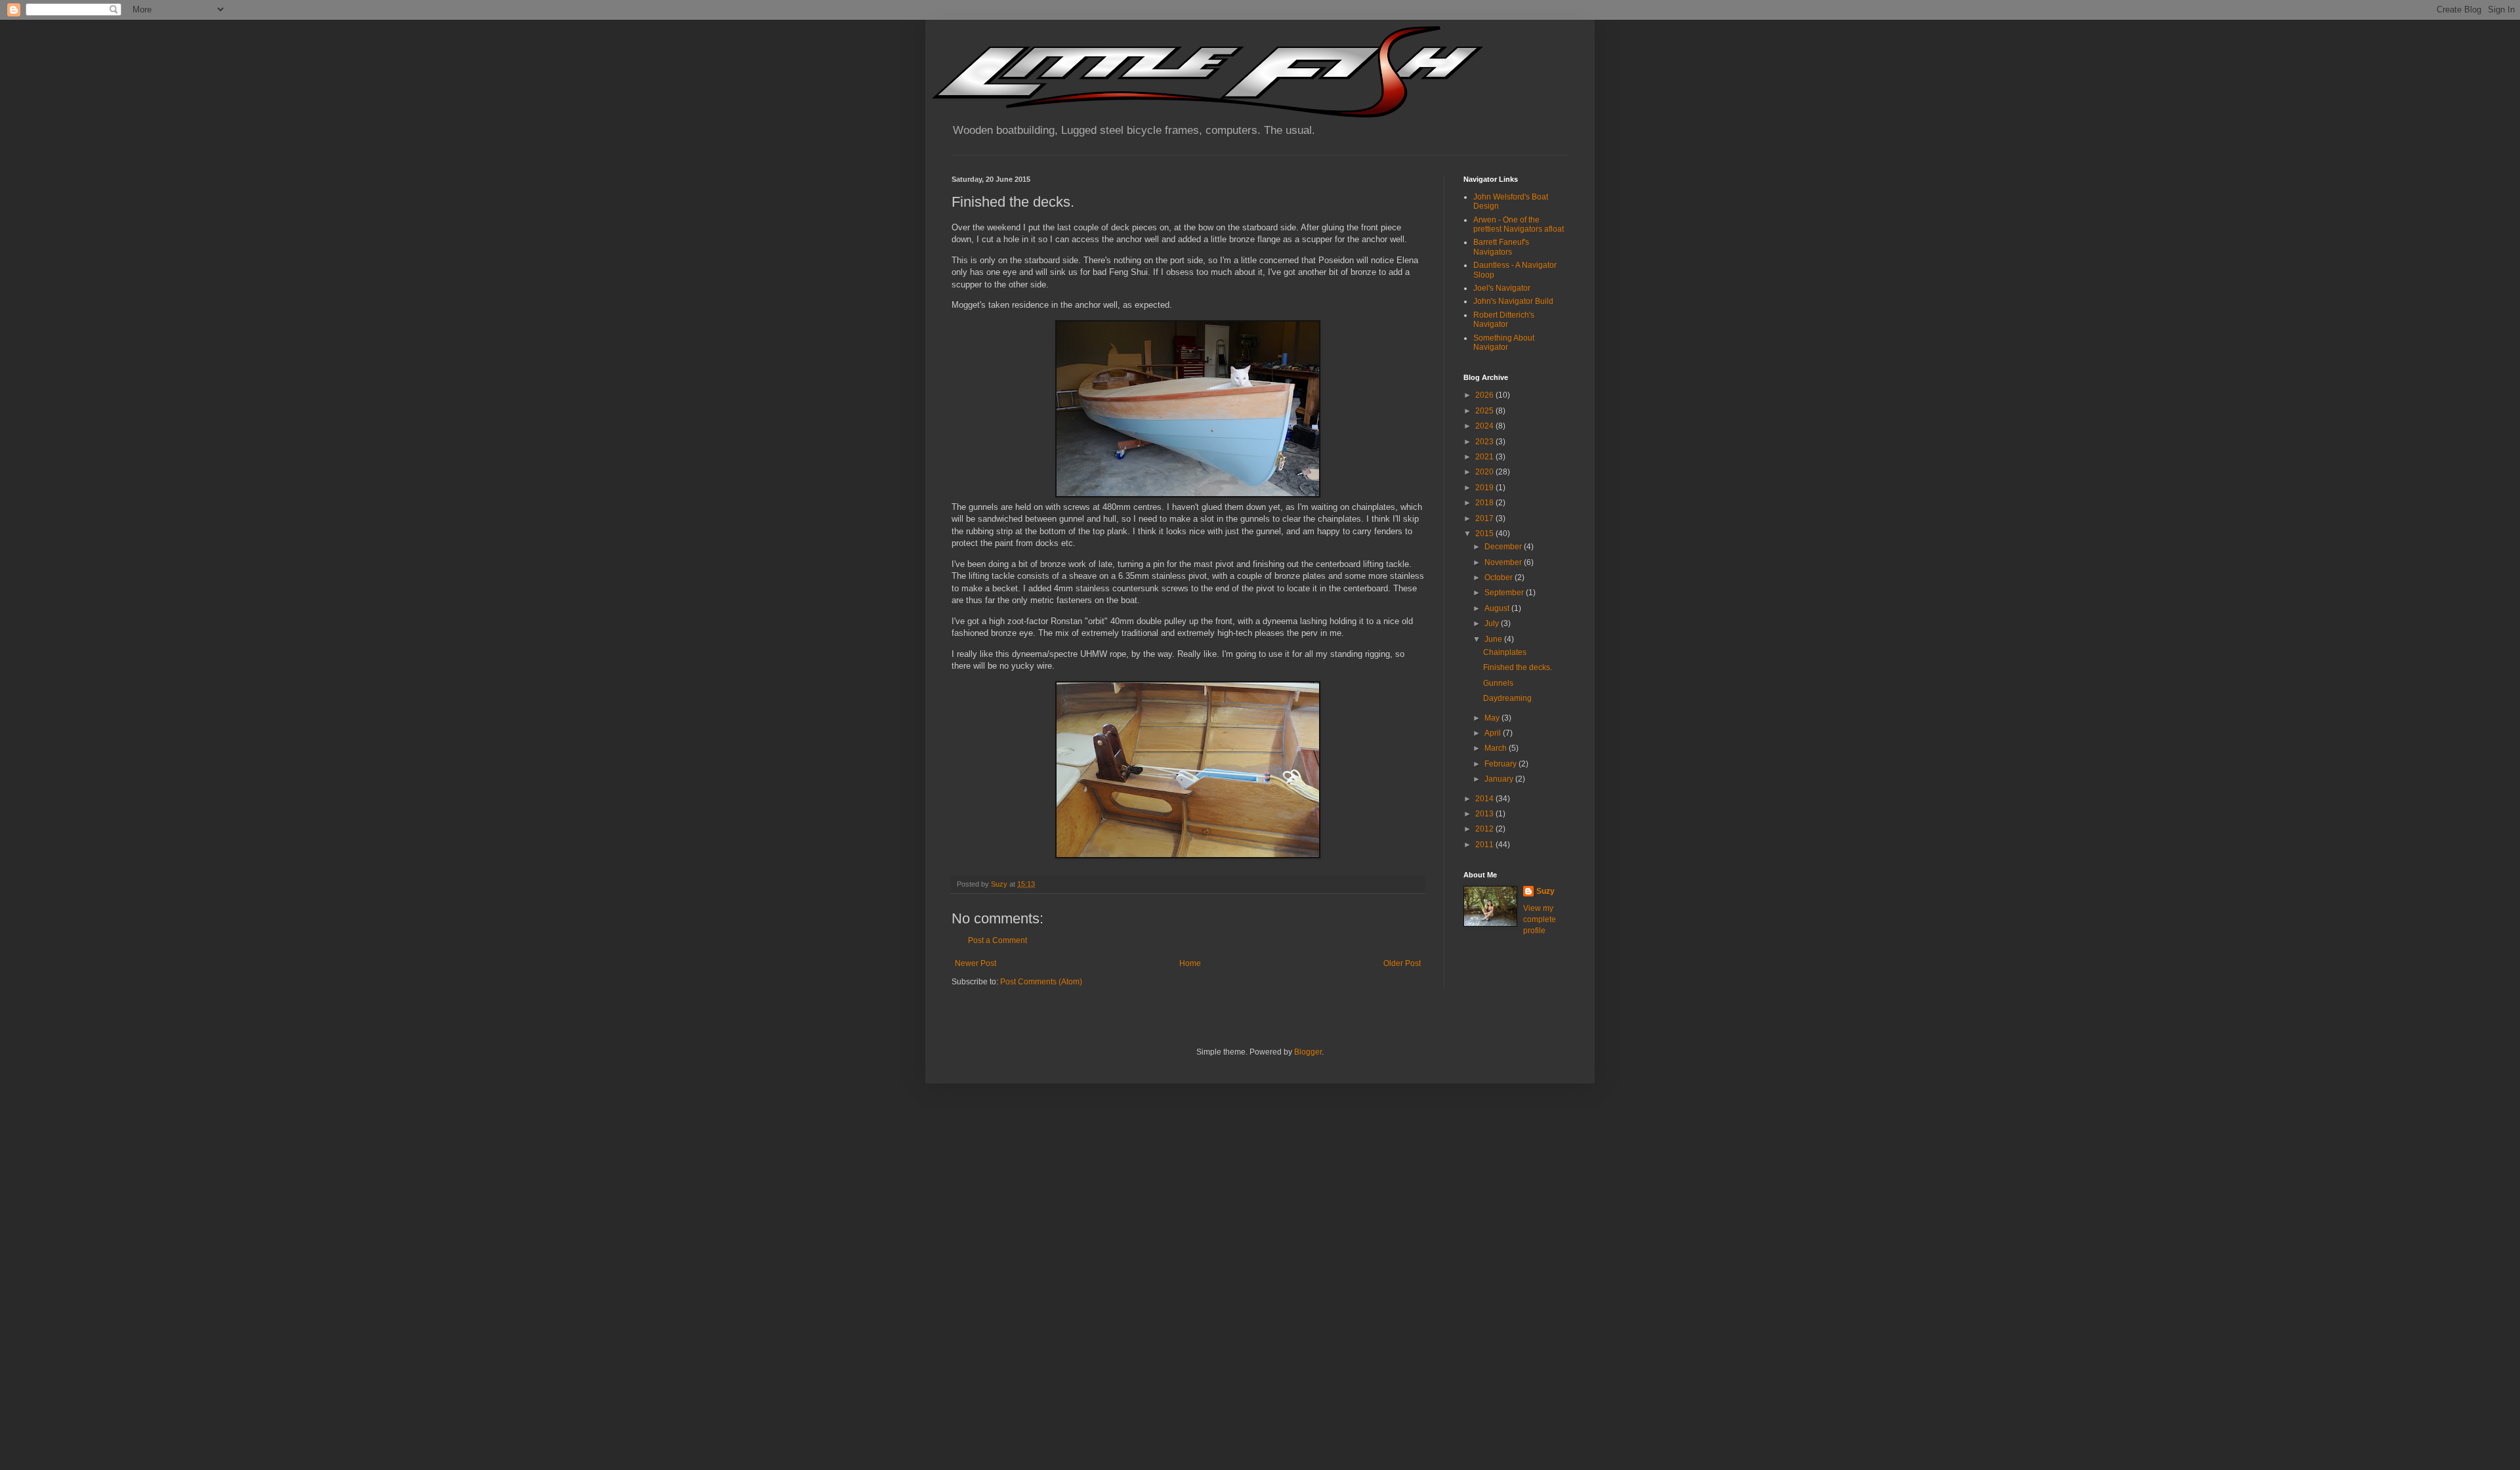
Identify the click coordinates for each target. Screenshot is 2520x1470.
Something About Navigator (1504, 343)
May (1493, 718)
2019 (1485, 488)
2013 (1485, 814)
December (1504, 547)
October (1500, 577)
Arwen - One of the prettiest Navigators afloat (1519, 224)
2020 (1485, 472)
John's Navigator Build (1513, 301)
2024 (1485, 426)
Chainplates (1505, 652)
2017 (1485, 518)
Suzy (1545, 891)
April (1494, 733)
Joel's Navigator (1502, 288)
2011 (1485, 845)
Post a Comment (997, 940)
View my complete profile (1540, 919)
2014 (1485, 799)
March (1497, 748)
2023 (1485, 442)
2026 (1485, 395)
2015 (1485, 534)
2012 (1485, 829)
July (1493, 623)
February (1501, 764)
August (1498, 608)
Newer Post (976, 963)
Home (1190, 963)
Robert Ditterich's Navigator (1504, 320)
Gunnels (1498, 683)
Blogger (1308, 1052)
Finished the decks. (1518, 667)
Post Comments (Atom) (1041, 982)
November (1504, 562)
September (1505, 593)
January (1500, 779)
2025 (1485, 411)
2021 (1485, 457)
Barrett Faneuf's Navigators (1501, 247)
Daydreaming (1507, 698)
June (1494, 639)
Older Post (1402, 963)
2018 (1485, 503)
